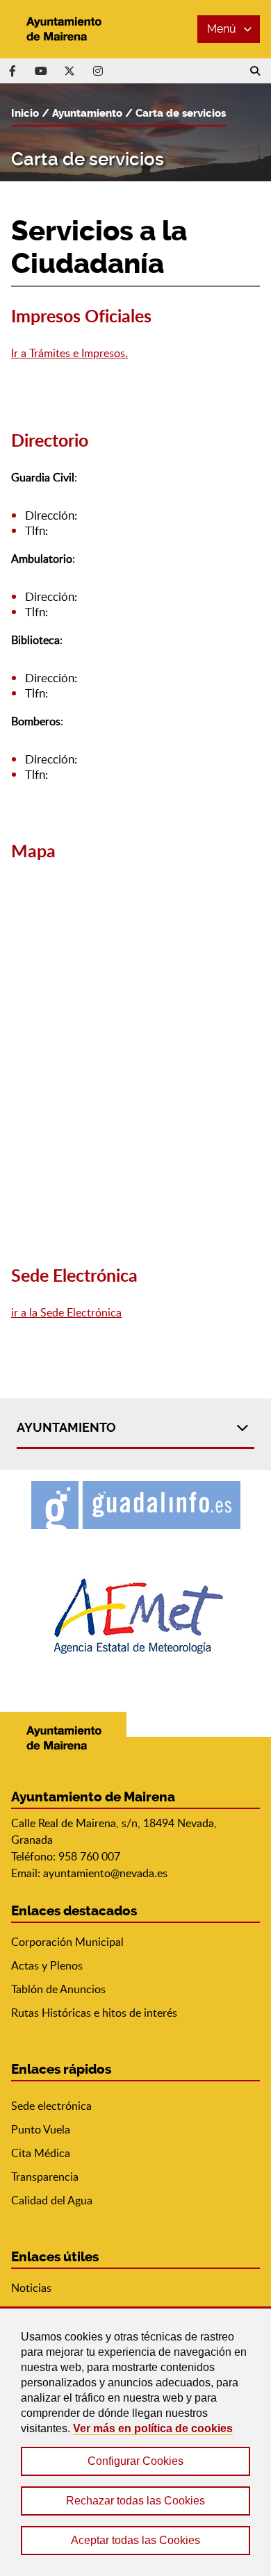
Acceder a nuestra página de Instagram (98, 71)
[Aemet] (136, 1616)
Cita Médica (41, 2153)
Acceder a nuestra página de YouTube (41, 71)
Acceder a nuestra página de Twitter (69, 71)
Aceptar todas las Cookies (135, 2540)
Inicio (25, 113)
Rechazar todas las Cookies (135, 2501)
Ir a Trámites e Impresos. (69, 353)
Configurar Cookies (135, 2461)
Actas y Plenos (47, 1965)
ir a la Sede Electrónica (66, 1312)
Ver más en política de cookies (153, 2428)
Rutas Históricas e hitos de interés (94, 2013)
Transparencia (45, 2177)
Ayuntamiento (87, 113)
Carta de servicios (181, 113)
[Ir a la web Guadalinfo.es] (136, 1505)
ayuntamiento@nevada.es (105, 1873)
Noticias (31, 2288)
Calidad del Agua (52, 2200)
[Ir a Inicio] (63, 29)
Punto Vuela (41, 2129)
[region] (135, 2441)
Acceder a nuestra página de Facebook (13, 71)
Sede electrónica (51, 2106)
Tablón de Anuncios (58, 1989)
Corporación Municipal (67, 1942)
